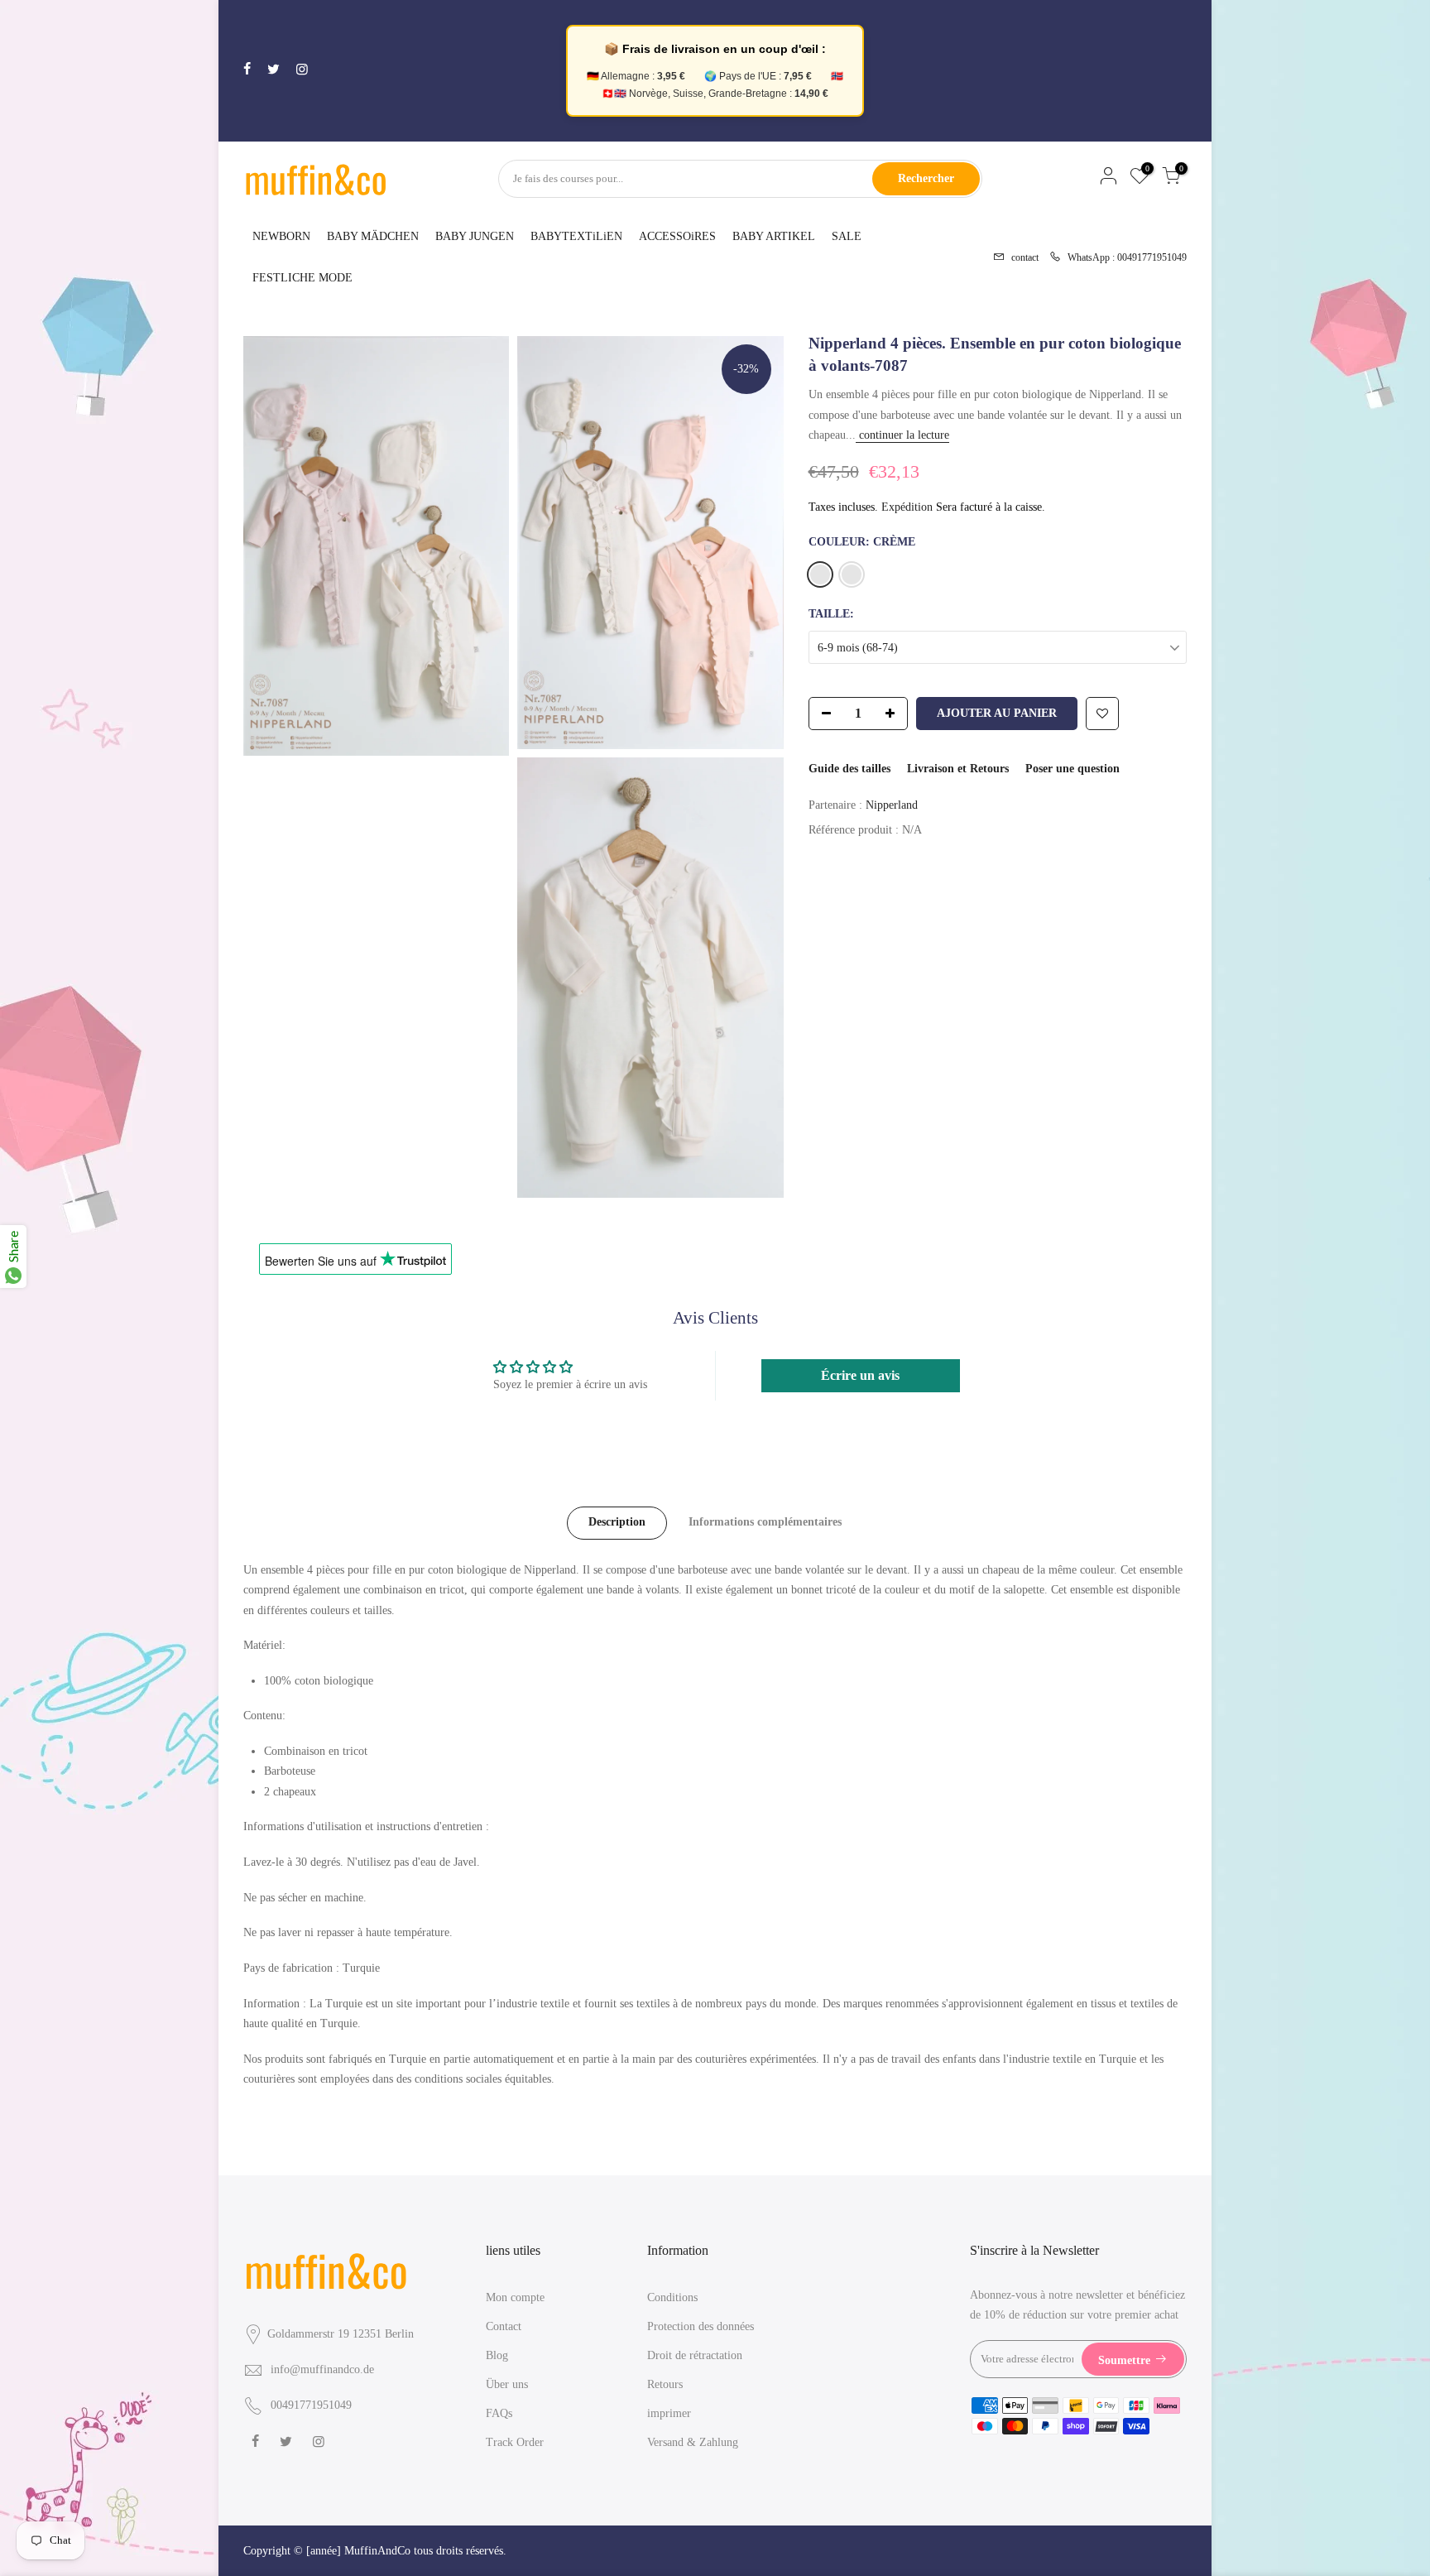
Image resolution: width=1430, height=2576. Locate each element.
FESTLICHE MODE (302, 278)
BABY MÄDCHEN (373, 236)
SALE (847, 236)
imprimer (669, 2413)
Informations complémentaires (765, 1522)
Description (617, 1522)
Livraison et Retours (958, 769)
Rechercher (926, 178)
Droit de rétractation (695, 2355)
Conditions (672, 2297)
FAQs (499, 2413)
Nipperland (892, 805)
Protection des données (701, 2326)
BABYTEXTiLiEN (576, 236)
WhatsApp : (1123, 256)
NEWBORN (281, 236)
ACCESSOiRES (677, 236)
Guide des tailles (849, 769)
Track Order (515, 2442)
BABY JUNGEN (475, 236)
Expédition (907, 507)
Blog (497, 2355)
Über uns (507, 2384)
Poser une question (1072, 769)
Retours (665, 2384)
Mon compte (515, 2297)
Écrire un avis (860, 1375)
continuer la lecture (902, 435)
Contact (504, 2326)
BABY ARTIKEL (774, 236)
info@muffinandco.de (322, 2369)
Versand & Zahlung (693, 2442)
